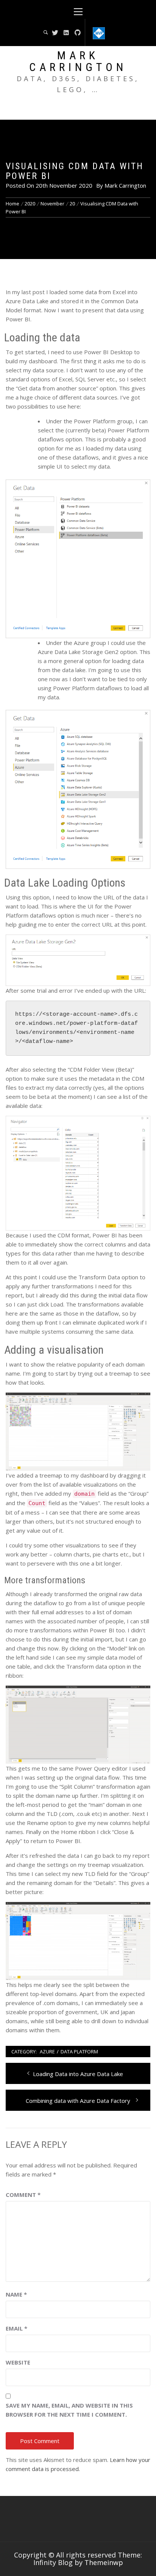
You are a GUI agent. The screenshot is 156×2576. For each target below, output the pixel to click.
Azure (47, 2052)
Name (16, 2294)
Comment (23, 2195)
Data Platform (79, 2052)
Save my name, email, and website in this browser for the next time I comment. (69, 2410)
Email (16, 2328)
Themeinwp (104, 2562)
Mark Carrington (78, 61)
